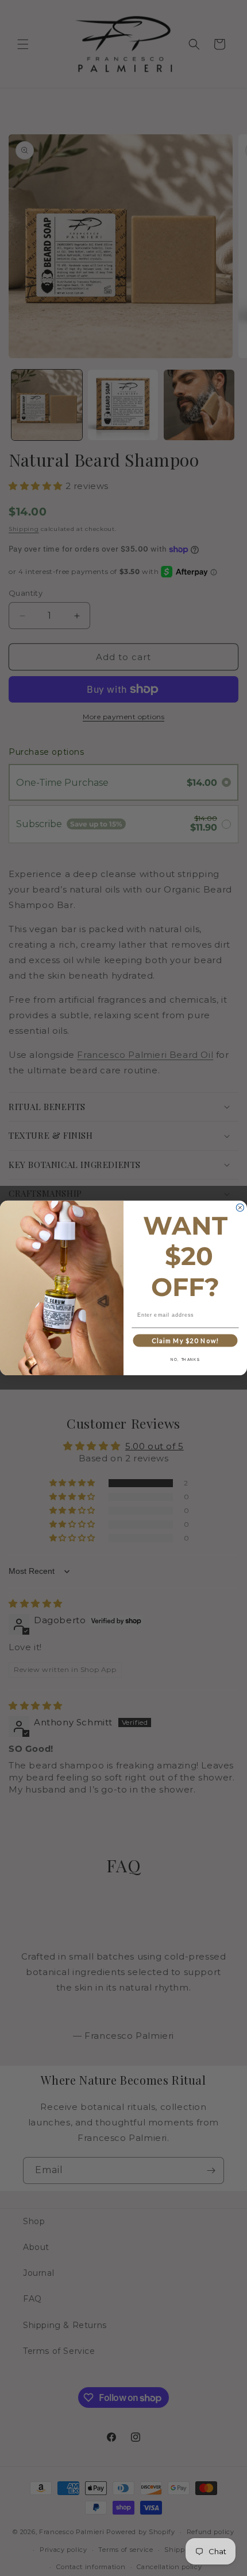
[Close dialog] (240, 1207)
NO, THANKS (185, 1360)
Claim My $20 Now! (185, 1341)
